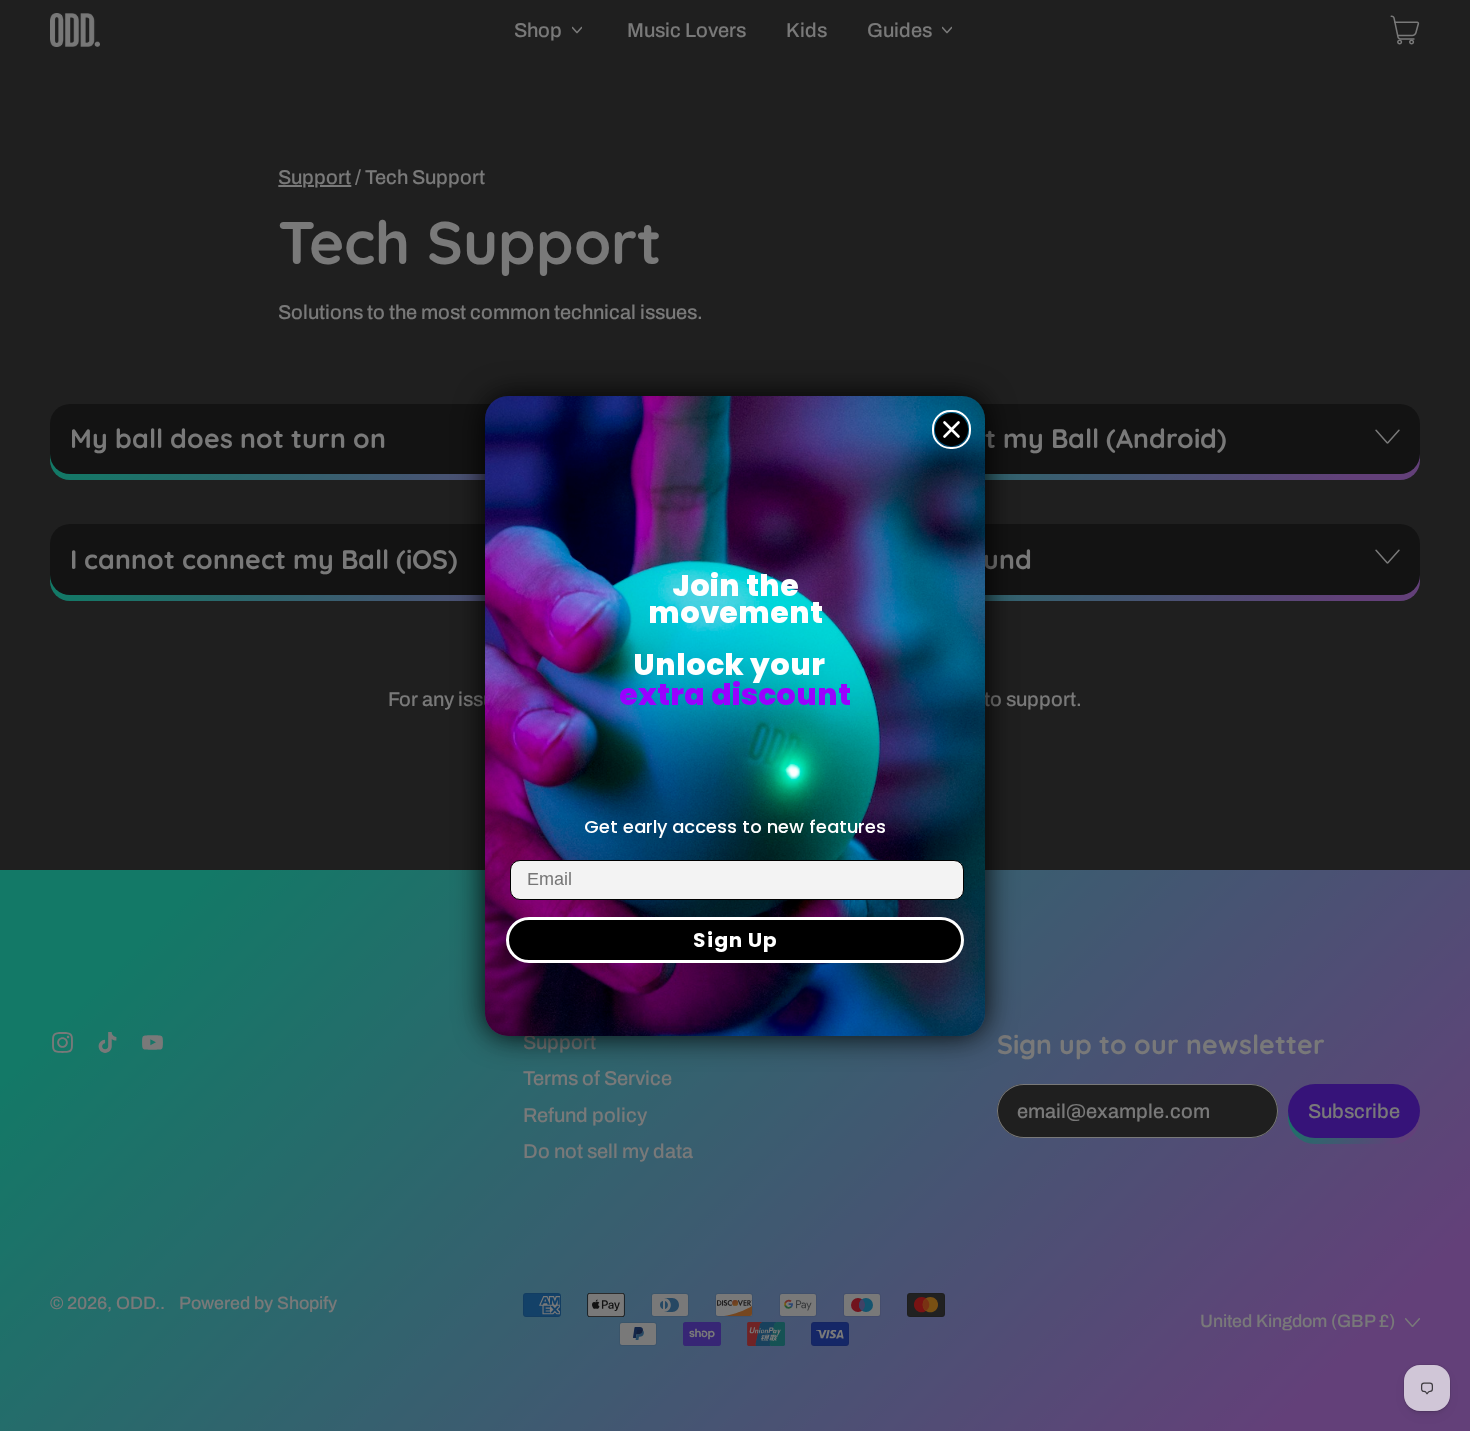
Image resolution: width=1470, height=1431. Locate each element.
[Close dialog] (951, 429)
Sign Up (735, 940)
